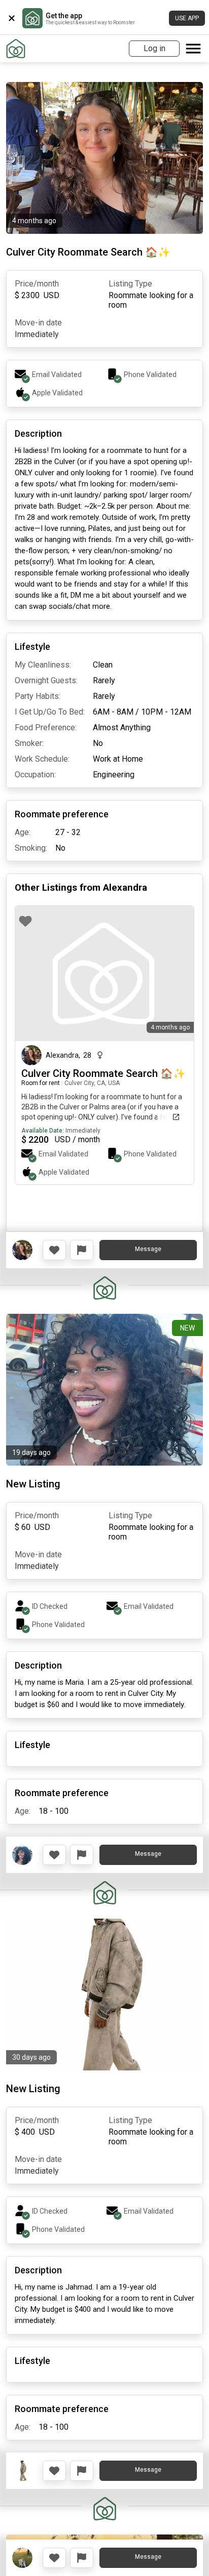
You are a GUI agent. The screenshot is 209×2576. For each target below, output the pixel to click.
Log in (154, 48)
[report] (82, 1250)
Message (148, 1249)
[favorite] (25, 921)
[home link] (16, 49)
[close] (12, 18)
